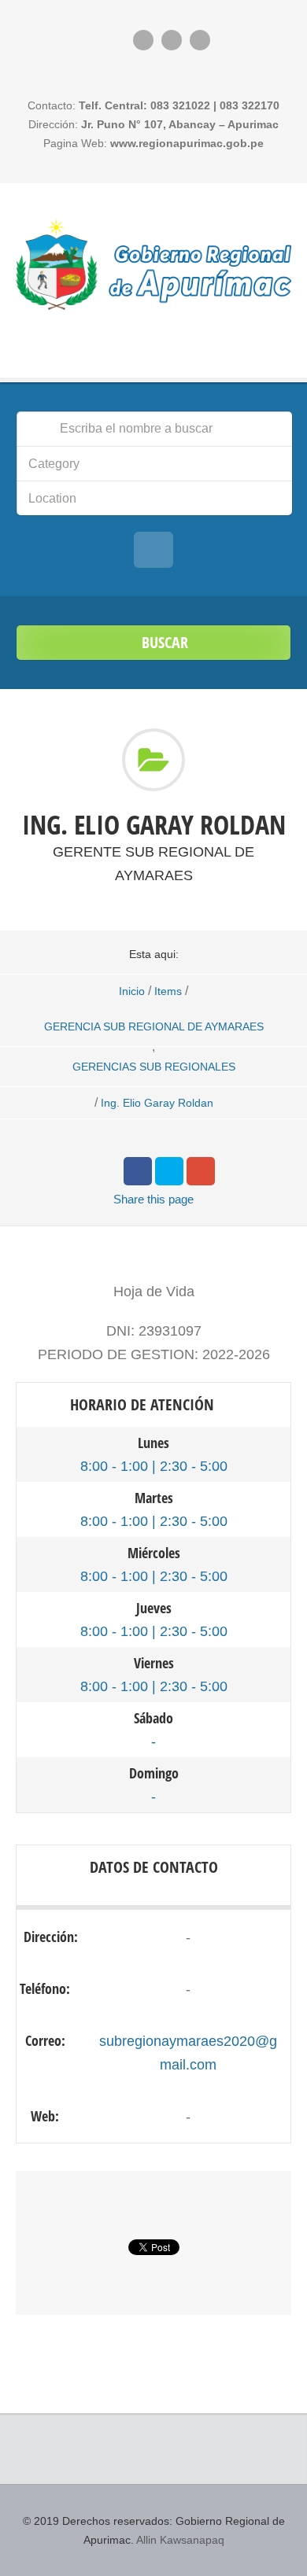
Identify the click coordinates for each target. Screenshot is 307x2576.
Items (168, 991)
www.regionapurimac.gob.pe (187, 143)
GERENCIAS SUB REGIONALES (154, 1067)
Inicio (132, 991)
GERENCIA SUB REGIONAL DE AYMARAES (154, 1026)
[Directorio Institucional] (153, 264)
